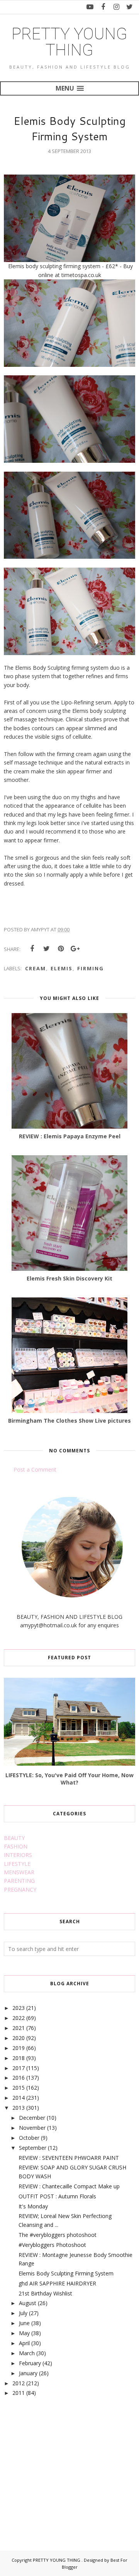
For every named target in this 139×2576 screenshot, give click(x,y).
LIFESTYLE (17, 1864)
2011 (19, 2393)
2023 (19, 2008)
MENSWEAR (19, 1872)
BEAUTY (14, 1838)
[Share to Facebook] (32, 949)
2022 (19, 2018)
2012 (19, 2383)
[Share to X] (46, 949)
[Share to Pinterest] (61, 949)
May (24, 2333)
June (24, 2323)
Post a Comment (35, 1469)
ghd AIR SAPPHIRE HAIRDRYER (57, 2283)
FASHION (16, 1846)
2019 (19, 2048)
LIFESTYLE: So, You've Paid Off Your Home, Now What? (69, 1779)
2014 (19, 2098)
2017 (19, 2068)
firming (91, 968)
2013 (19, 2108)
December (32, 2118)
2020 (19, 2038)
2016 (19, 2078)
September (33, 2148)
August (28, 2303)
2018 (19, 2058)
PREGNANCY (20, 1890)
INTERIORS (18, 1855)
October (29, 2138)
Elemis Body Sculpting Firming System (66, 2273)
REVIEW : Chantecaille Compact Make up (69, 2186)
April (24, 2343)
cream (36, 968)
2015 (19, 2088)
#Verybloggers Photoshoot (52, 2245)
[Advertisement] (62, 2465)
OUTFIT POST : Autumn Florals (57, 2196)
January (28, 2373)
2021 (19, 2028)
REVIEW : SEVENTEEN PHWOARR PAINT (69, 2158)
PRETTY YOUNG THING (69, 42)
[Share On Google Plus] (75, 949)
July (23, 2313)
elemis (62, 968)
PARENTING (19, 1881)
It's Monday (33, 2206)
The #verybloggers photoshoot (58, 2235)
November (32, 2128)
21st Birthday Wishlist (45, 2293)
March (27, 2353)
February (30, 2363)
